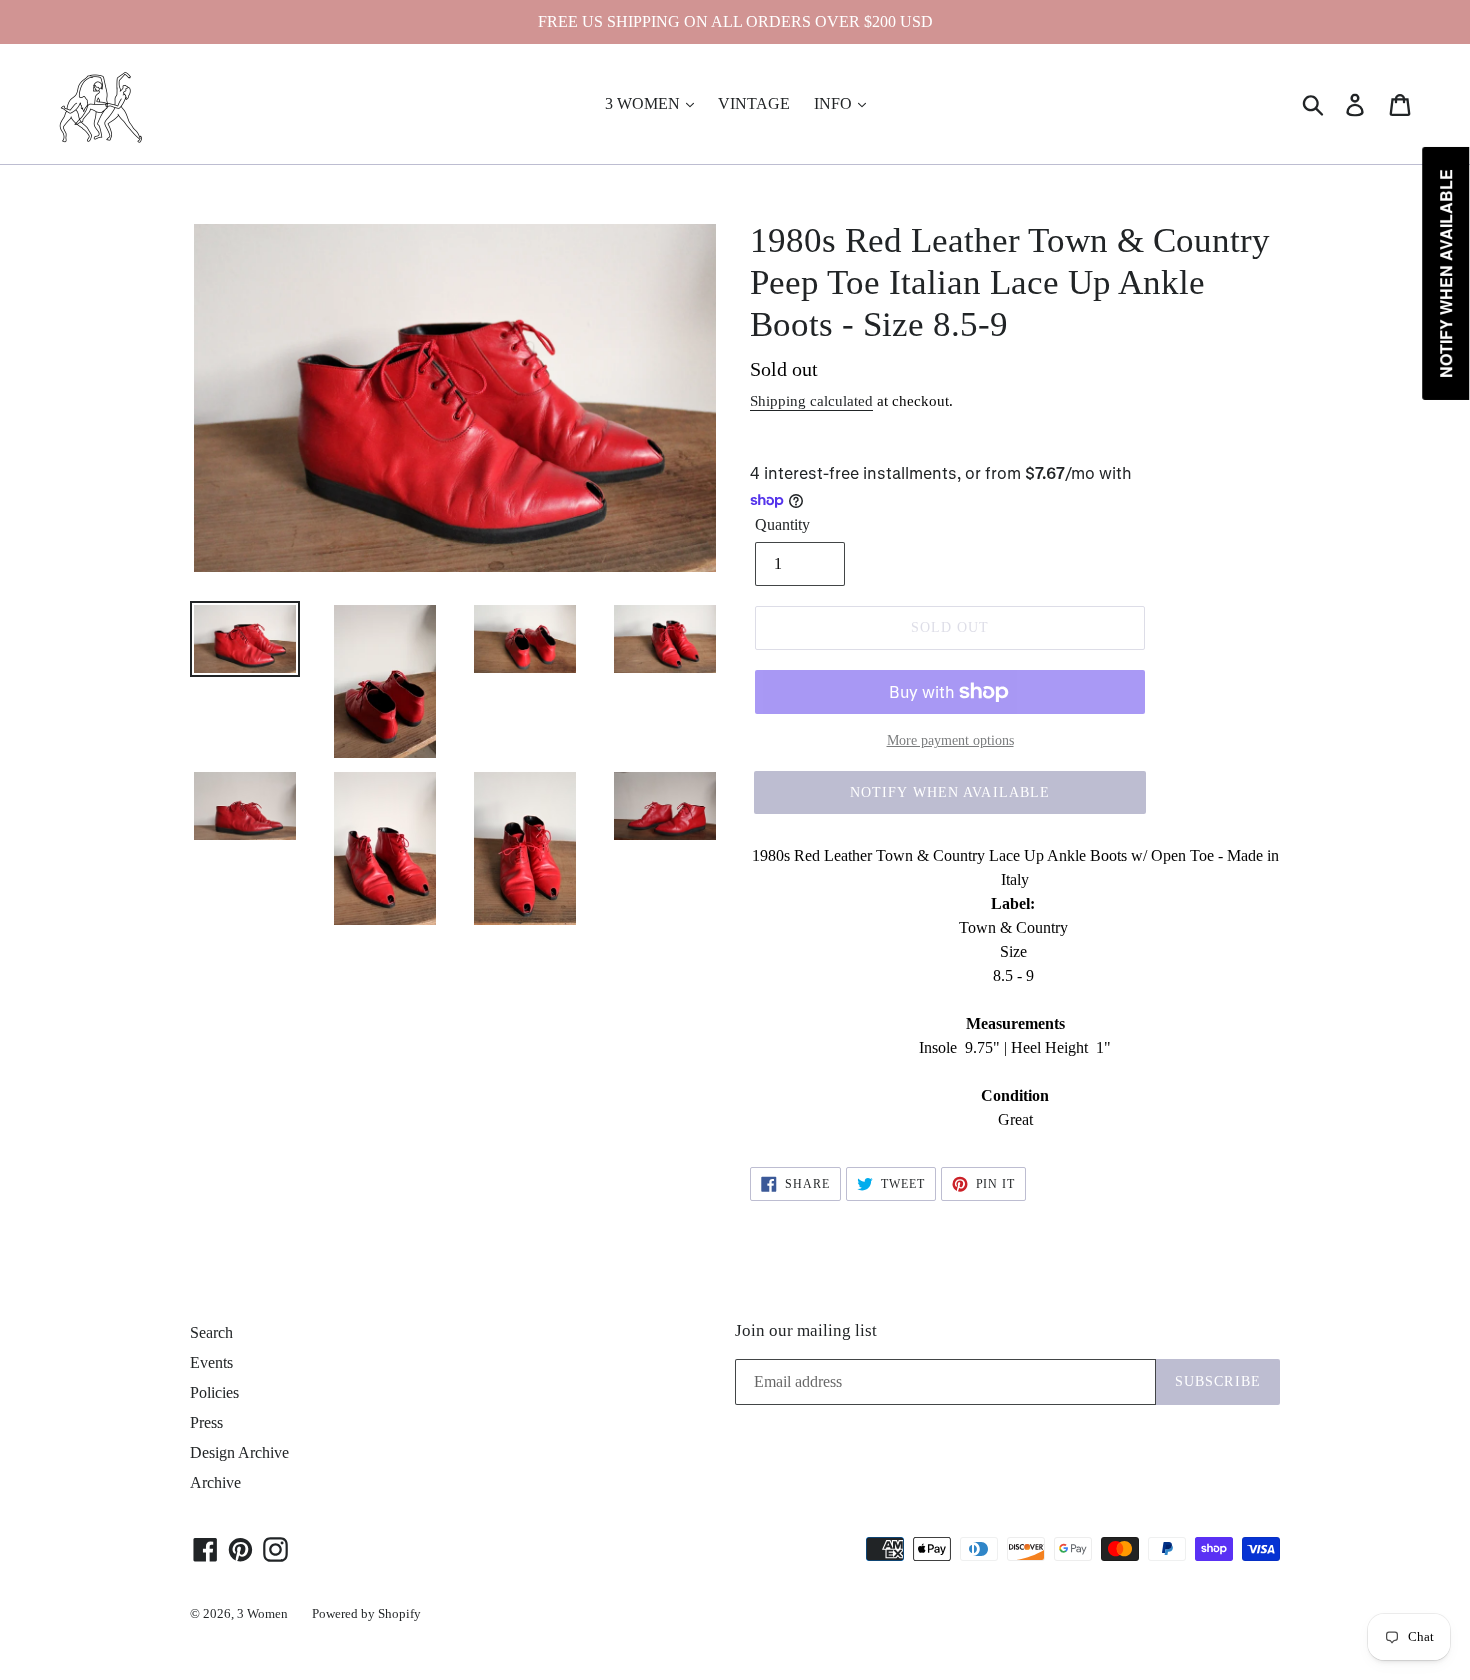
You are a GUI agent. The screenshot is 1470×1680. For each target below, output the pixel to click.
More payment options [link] (950, 740)
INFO (835, 103)
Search (211, 1332)
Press (206, 1422)
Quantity (782, 524)
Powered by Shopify (366, 1613)
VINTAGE (754, 103)
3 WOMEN (644, 103)
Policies (214, 1392)
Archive (215, 1482)
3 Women (262, 1613)
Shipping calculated (811, 401)
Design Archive (239, 1452)
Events (211, 1362)
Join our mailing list (806, 1330)
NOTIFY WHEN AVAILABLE (950, 792)
